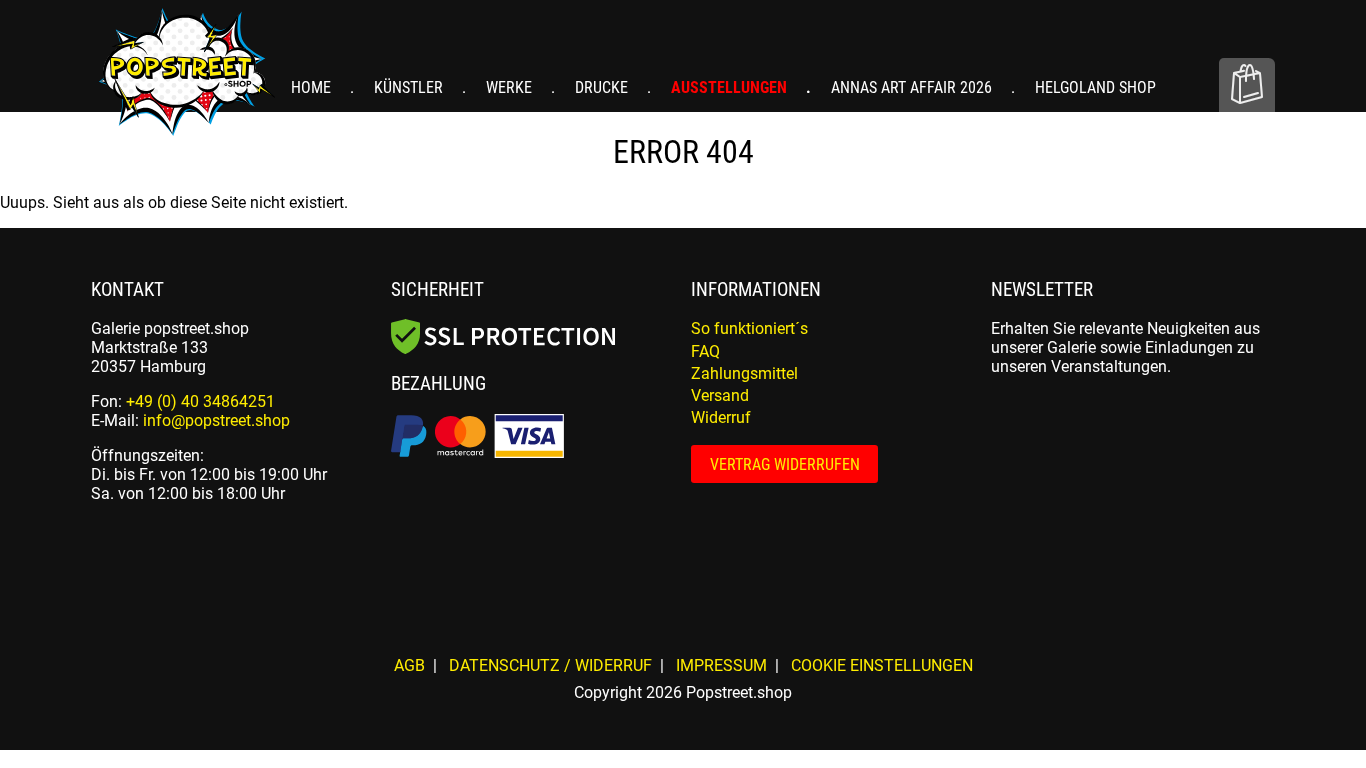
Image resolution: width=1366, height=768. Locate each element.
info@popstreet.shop (216, 420)
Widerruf (721, 417)
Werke (511, 87)
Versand (720, 395)
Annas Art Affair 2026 (913, 87)
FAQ (705, 351)
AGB (409, 665)
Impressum (721, 665)
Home (313, 87)
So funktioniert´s (749, 328)
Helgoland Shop (1095, 87)
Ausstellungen (731, 87)
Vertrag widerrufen (785, 464)
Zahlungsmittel (744, 373)
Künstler (410, 87)
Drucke (603, 87)
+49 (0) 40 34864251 (200, 401)
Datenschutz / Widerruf (550, 665)
